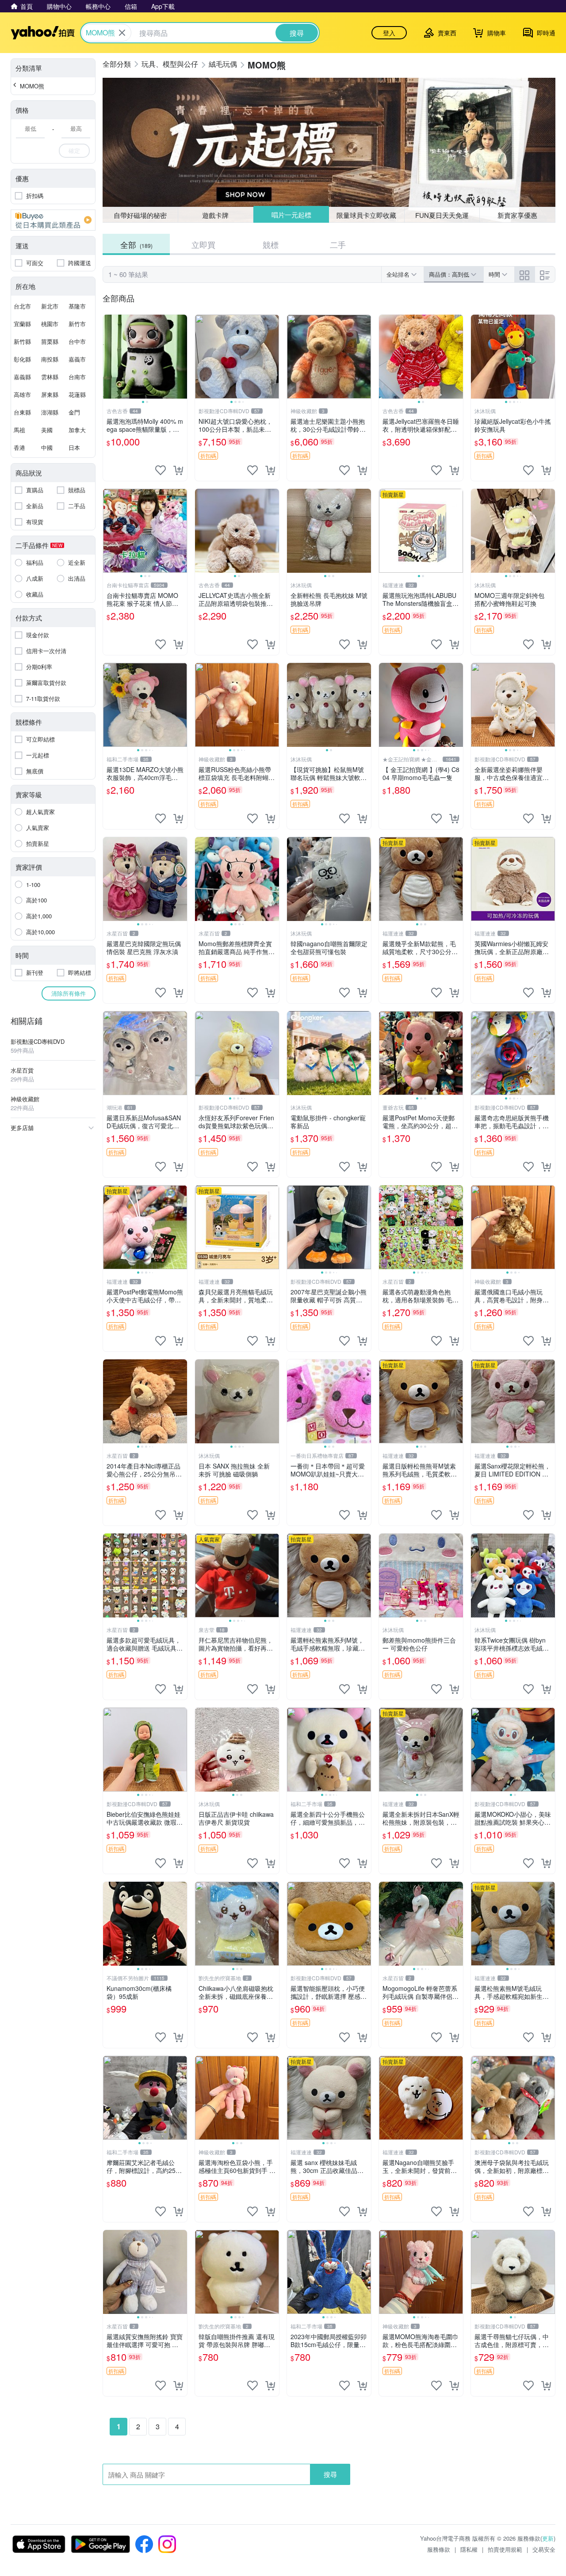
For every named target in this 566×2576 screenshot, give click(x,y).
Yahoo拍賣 (43, 33)
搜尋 (330, 2474)
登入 (389, 33)
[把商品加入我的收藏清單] (161, 470)
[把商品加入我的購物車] (178, 470)
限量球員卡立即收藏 (367, 215)
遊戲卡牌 (215, 215)
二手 (338, 244)
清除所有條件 (69, 993)
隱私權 (469, 2549)
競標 (271, 244)
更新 (548, 2538)
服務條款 (439, 2549)
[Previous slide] (109, 357)
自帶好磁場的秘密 (140, 215)
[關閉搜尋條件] (122, 33)
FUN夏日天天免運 (442, 215)
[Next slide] (181, 357)
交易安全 (544, 2549)
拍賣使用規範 (505, 2549)
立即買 (203, 244)
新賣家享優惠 (517, 215)
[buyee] (53, 220)
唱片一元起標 (291, 215)
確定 (74, 150)
